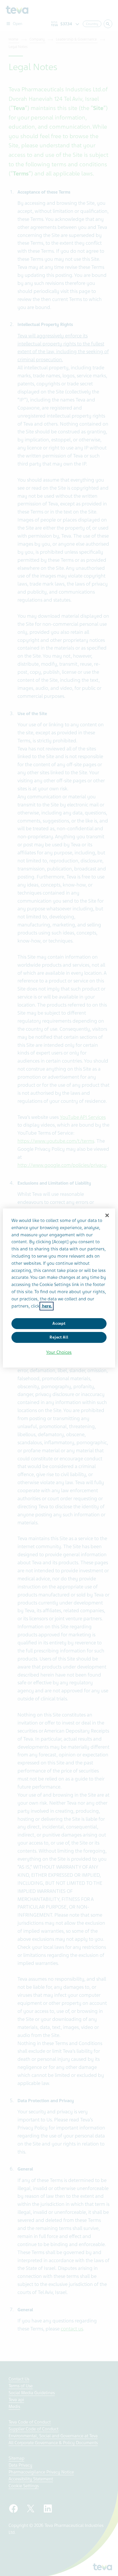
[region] (59, 1288)
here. (47, 1306)
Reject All (59, 1337)
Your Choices (59, 1352)
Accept (59, 1323)
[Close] (107, 1215)
